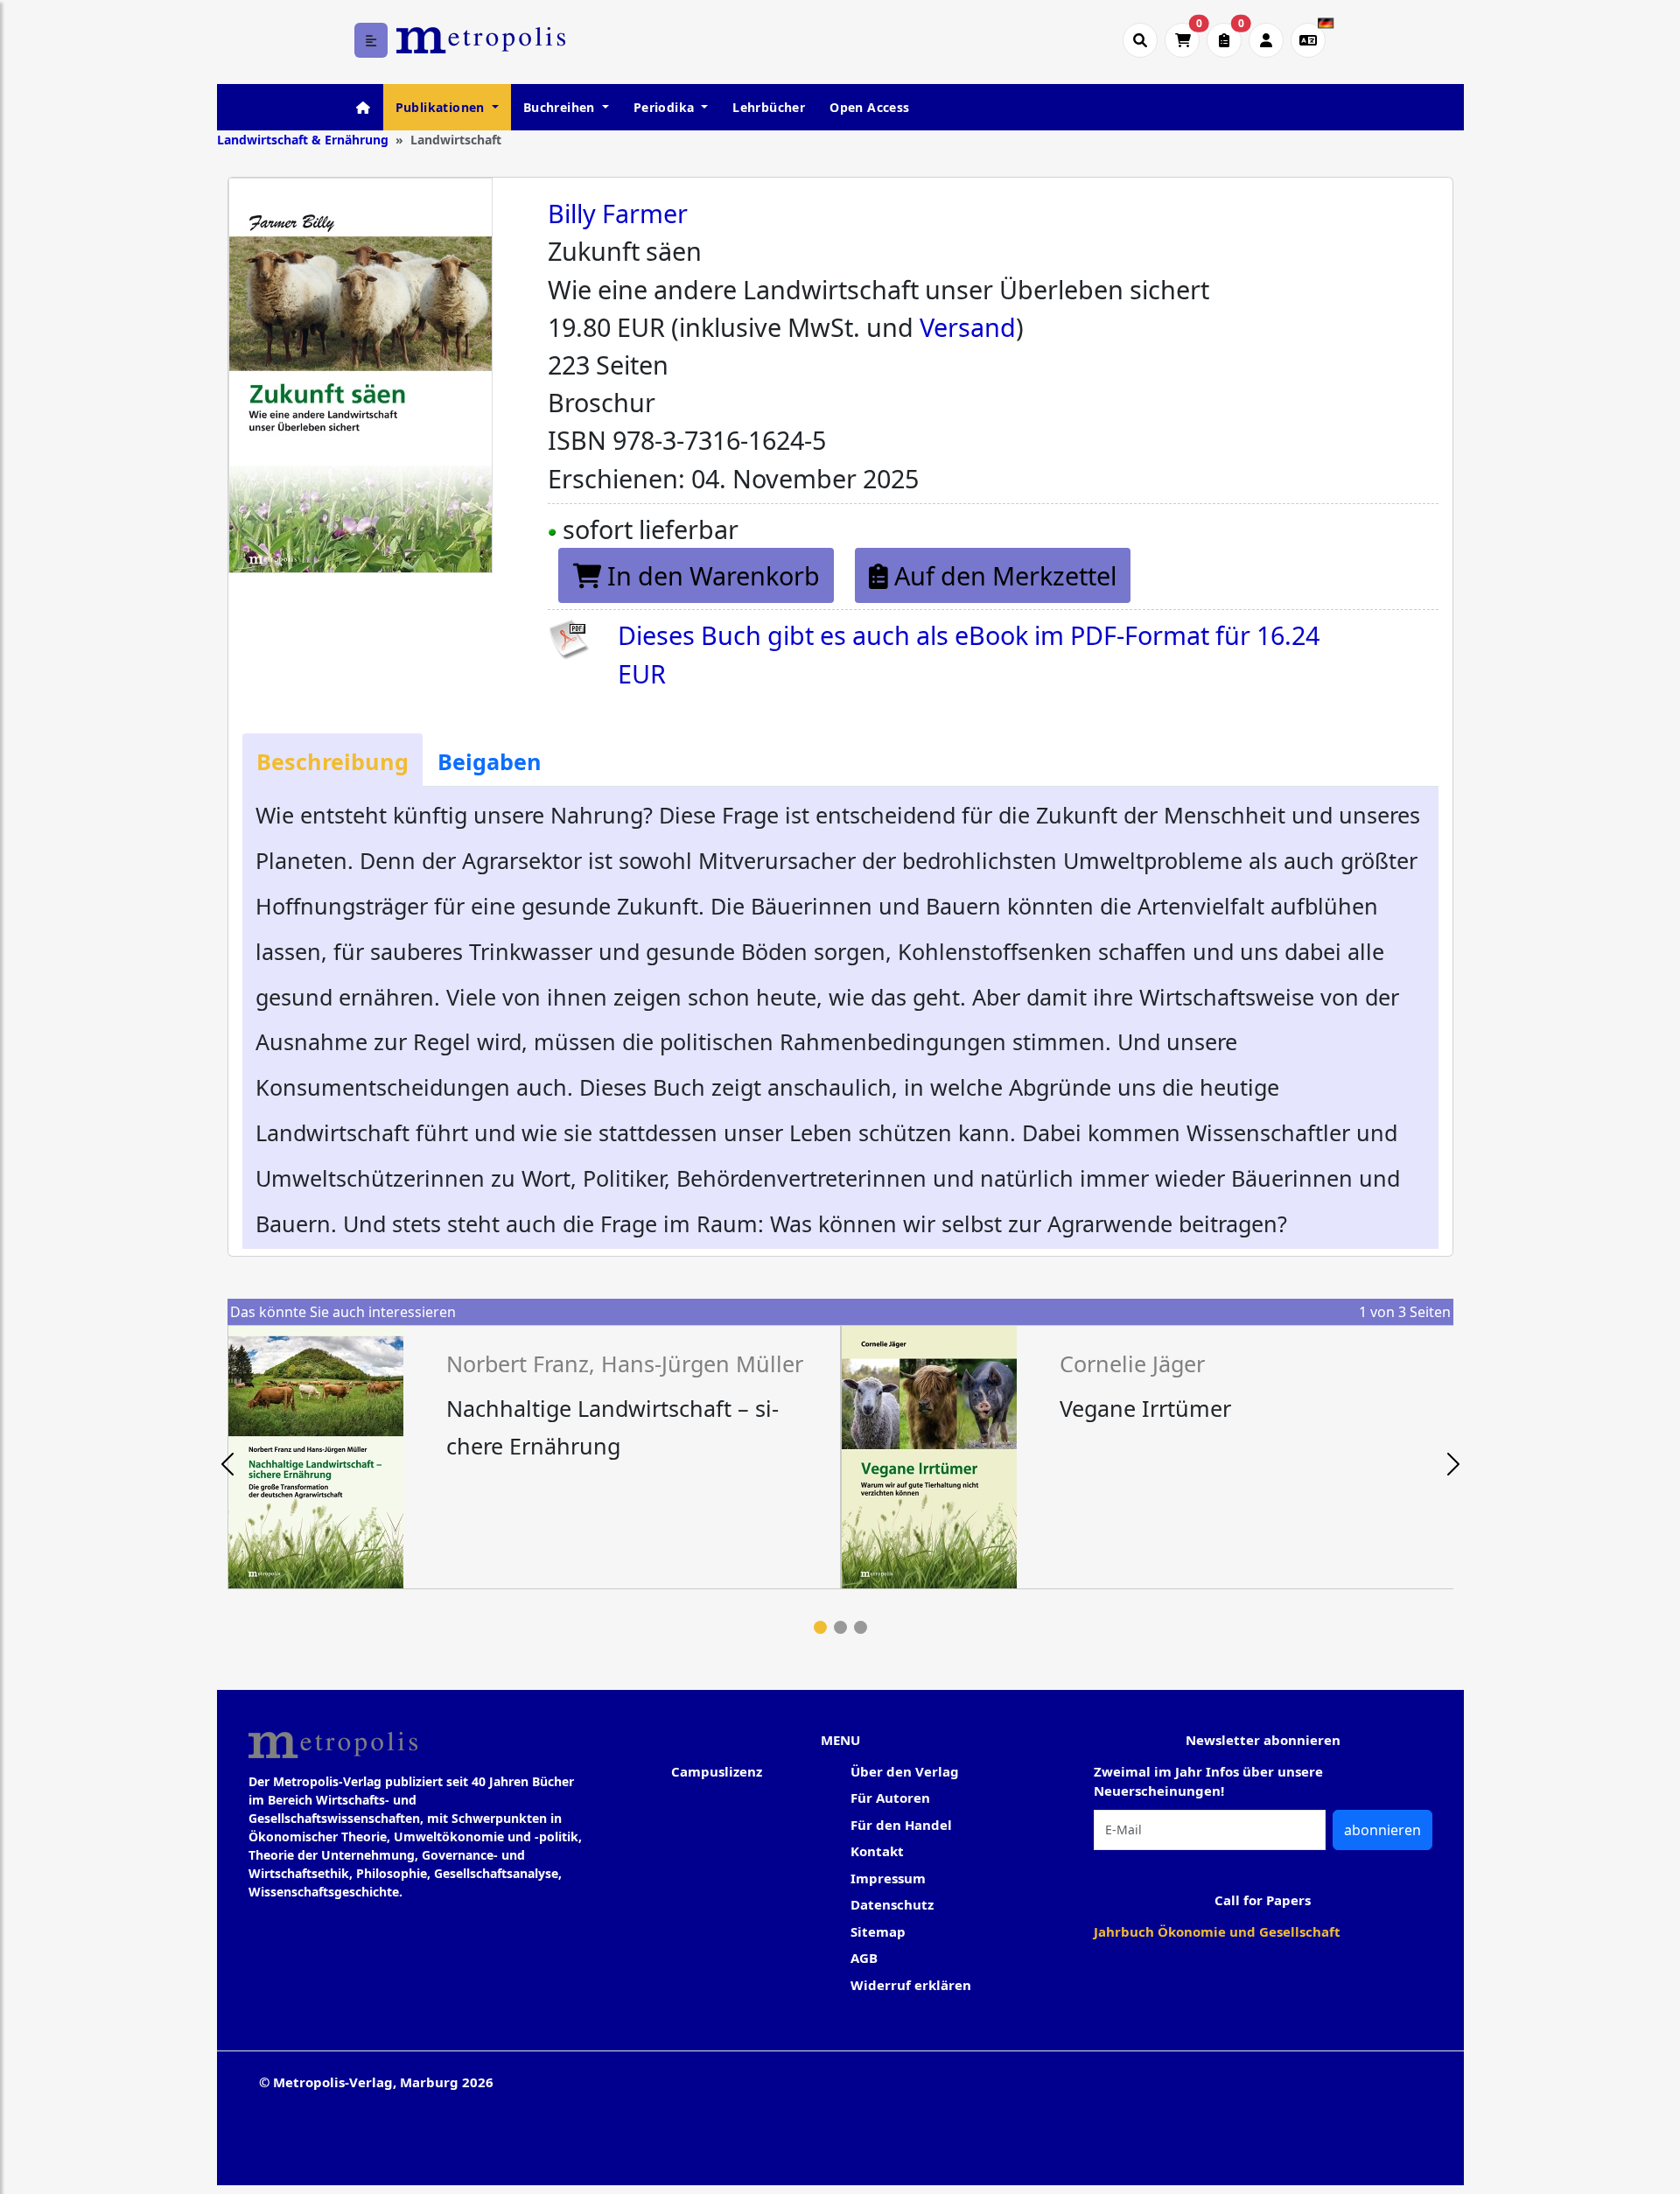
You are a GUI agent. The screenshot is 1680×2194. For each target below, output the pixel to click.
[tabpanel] (534, 1457)
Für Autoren (890, 1798)
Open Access (869, 107)
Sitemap (878, 1931)
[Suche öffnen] (1140, 40)
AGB (864, 1958)
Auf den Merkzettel (1002, 575)
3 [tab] (861, 1627)
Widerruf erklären (911, 1985)
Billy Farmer (618, 213)
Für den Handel (901, 1825)
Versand (968, 327)
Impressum (888, 1878)
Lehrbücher (769, 107)
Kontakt (877, 1851)
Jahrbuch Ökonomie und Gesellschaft (1217, 1931)
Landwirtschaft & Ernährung (303, 140)
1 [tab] (820, 1627)
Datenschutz (892, 1904)
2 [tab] (840, 1627)
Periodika (666, 107)
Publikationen (442, 107)
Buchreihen (561, 107)
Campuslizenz (717, 1771)
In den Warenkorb (710, 575)
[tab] (332, 760)
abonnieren (1382, 1830)
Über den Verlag (905, 1771)
